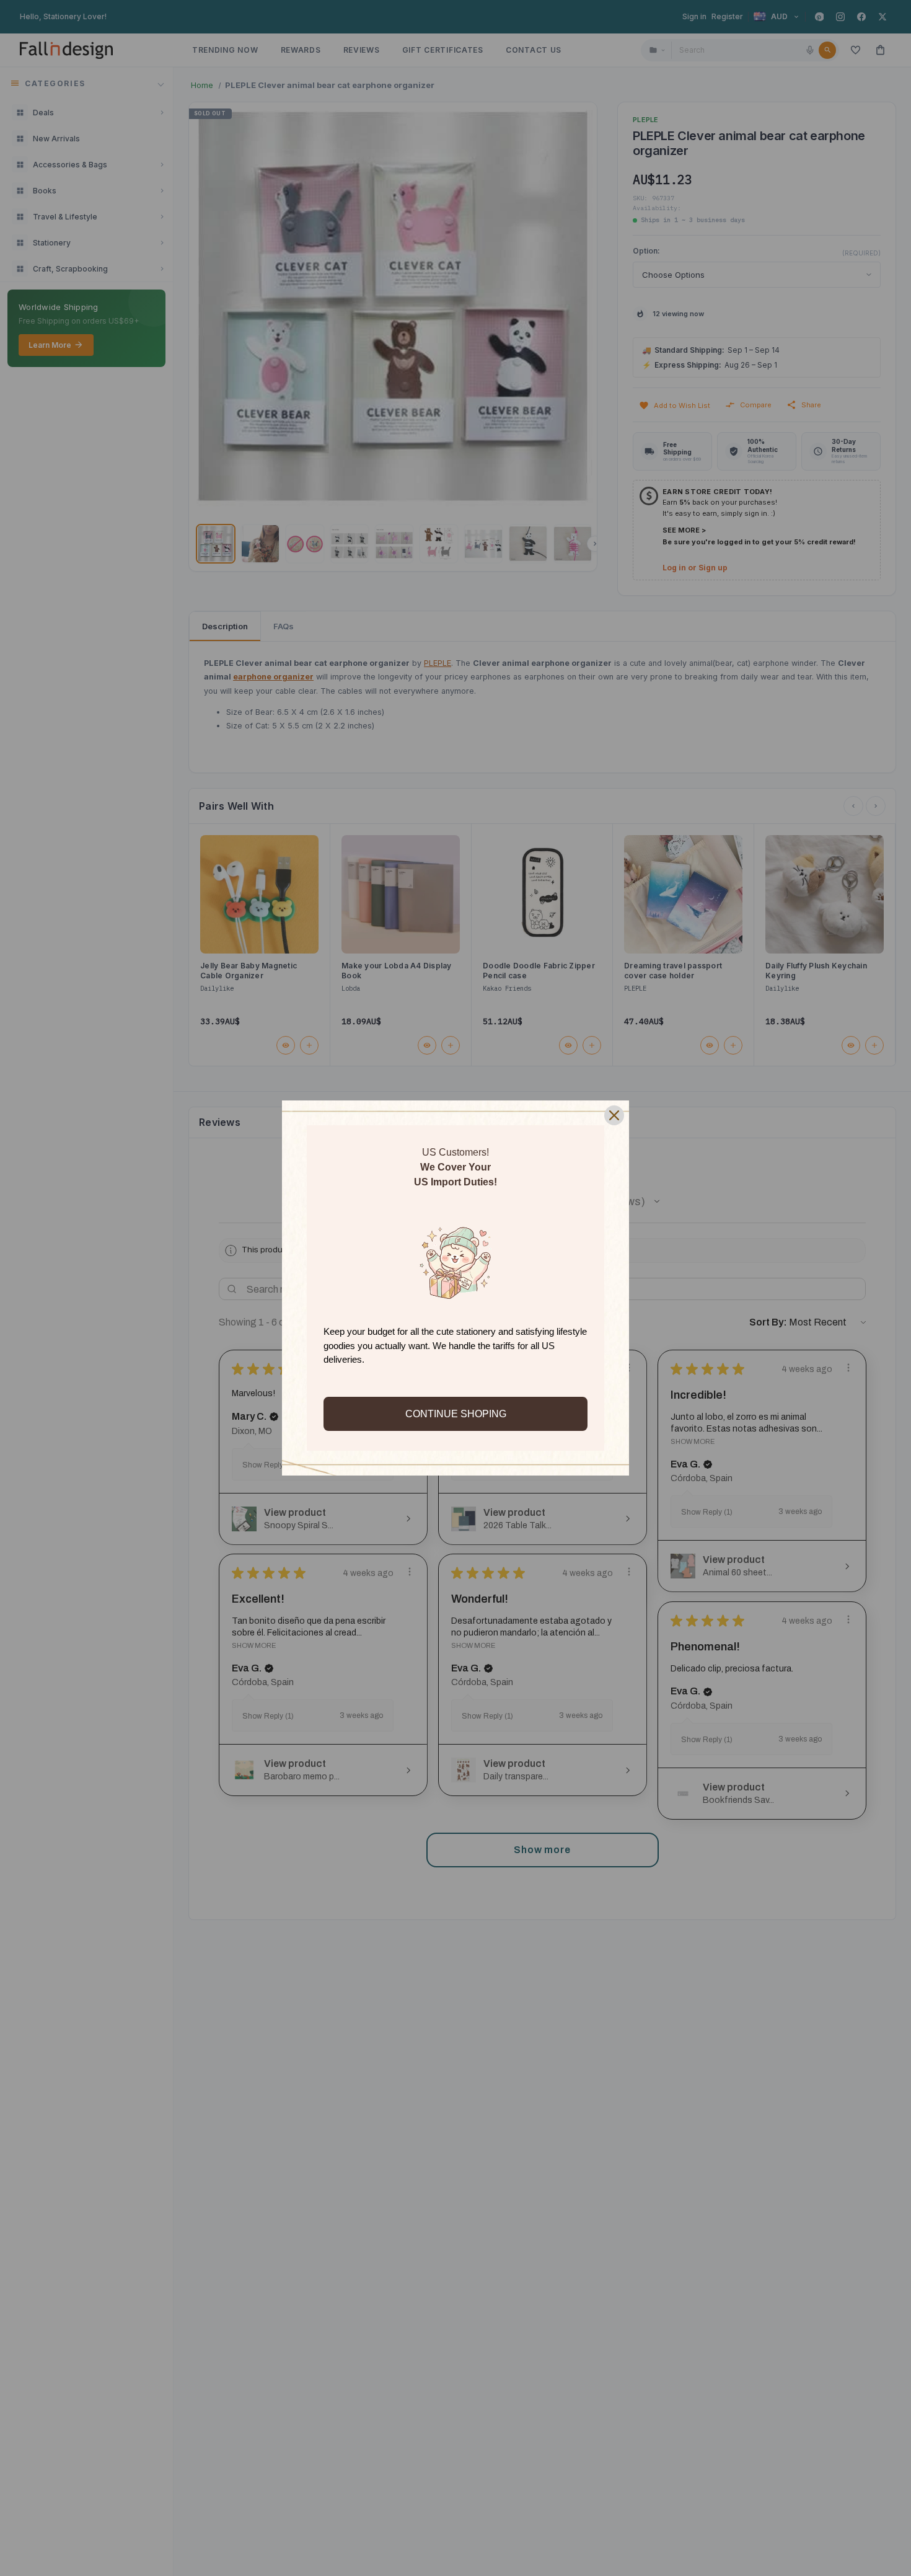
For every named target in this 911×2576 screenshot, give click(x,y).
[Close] (614, 1115)
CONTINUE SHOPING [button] (456, 1414)
